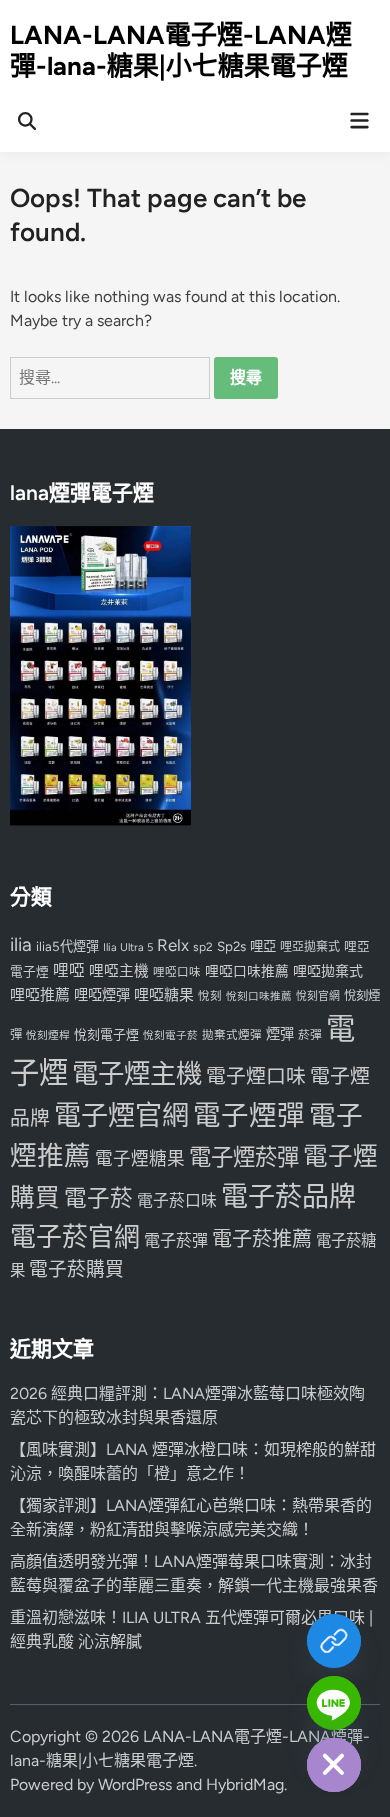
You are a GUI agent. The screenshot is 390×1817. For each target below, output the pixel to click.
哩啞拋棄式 (328, 971)
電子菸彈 (176, 1240)
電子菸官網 (75, 1236)
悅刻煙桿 (48, 1035)
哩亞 (263, 946)
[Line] (334, 1703)
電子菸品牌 (288, 1196)
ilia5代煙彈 (67, 946)
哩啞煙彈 (102, 995)
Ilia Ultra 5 (128, 947)
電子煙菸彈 (244, 1157)
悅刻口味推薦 (259, 996)
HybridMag (245, 1784)
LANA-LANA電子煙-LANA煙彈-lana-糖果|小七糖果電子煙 (181, 50)
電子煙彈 (249, 1115)
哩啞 (69, 970)
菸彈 (310, 1035)
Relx (173, 945)
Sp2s (231, 946)
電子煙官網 (121, 1115)
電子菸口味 (177, 1200)
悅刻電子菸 (170, 1035)
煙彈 (280, 1034)
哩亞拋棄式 (310, 947)
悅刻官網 (318, 996)
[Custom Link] (334, 1641)
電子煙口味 (256, 1076)
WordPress (135, 1784)
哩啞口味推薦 (247, 971)
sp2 (203, 947)
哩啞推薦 (40, 995)
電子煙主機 (137, 1074)
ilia (21, 944)
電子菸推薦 (262, 1239)
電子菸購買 (76, 1269)
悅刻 (210, 996)
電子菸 (98, 1198)
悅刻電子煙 (106, 1034)
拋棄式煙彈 (232, 1035)
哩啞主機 (119, 971)
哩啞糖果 (164, 995)
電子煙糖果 (140, 1158)
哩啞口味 (177, 972)
